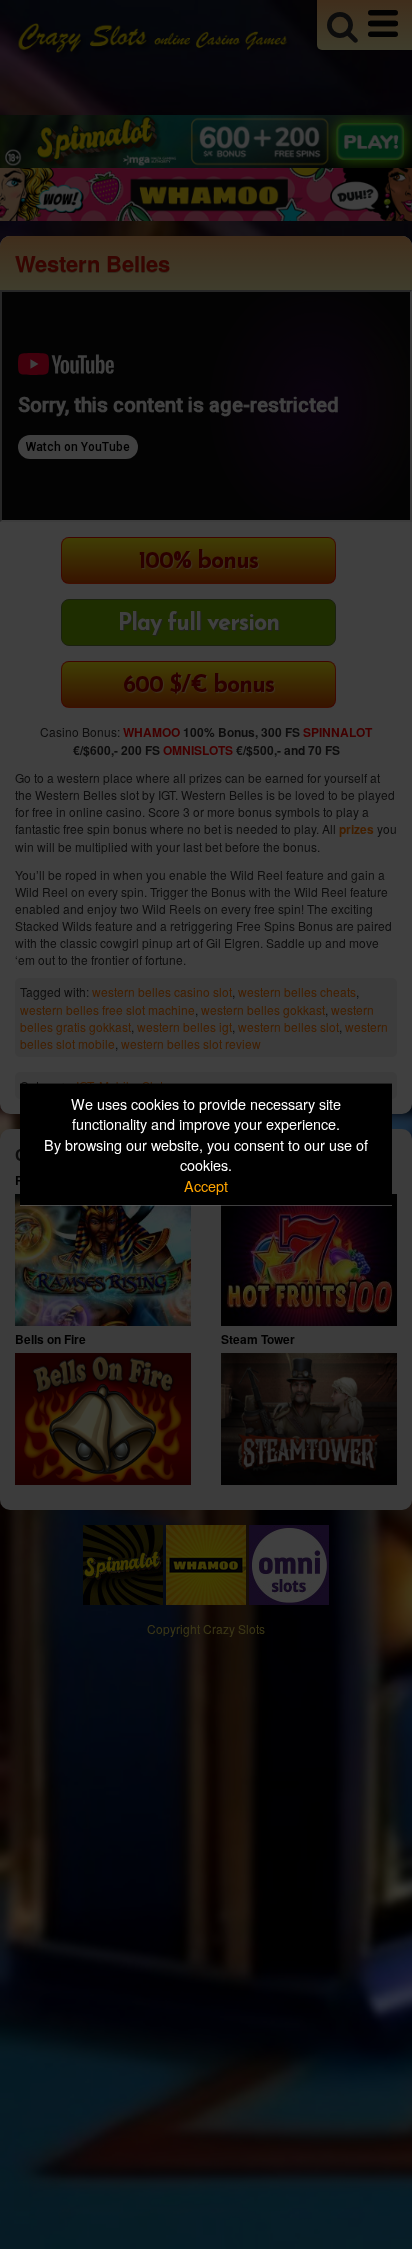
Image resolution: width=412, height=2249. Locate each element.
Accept (206, 1184)
